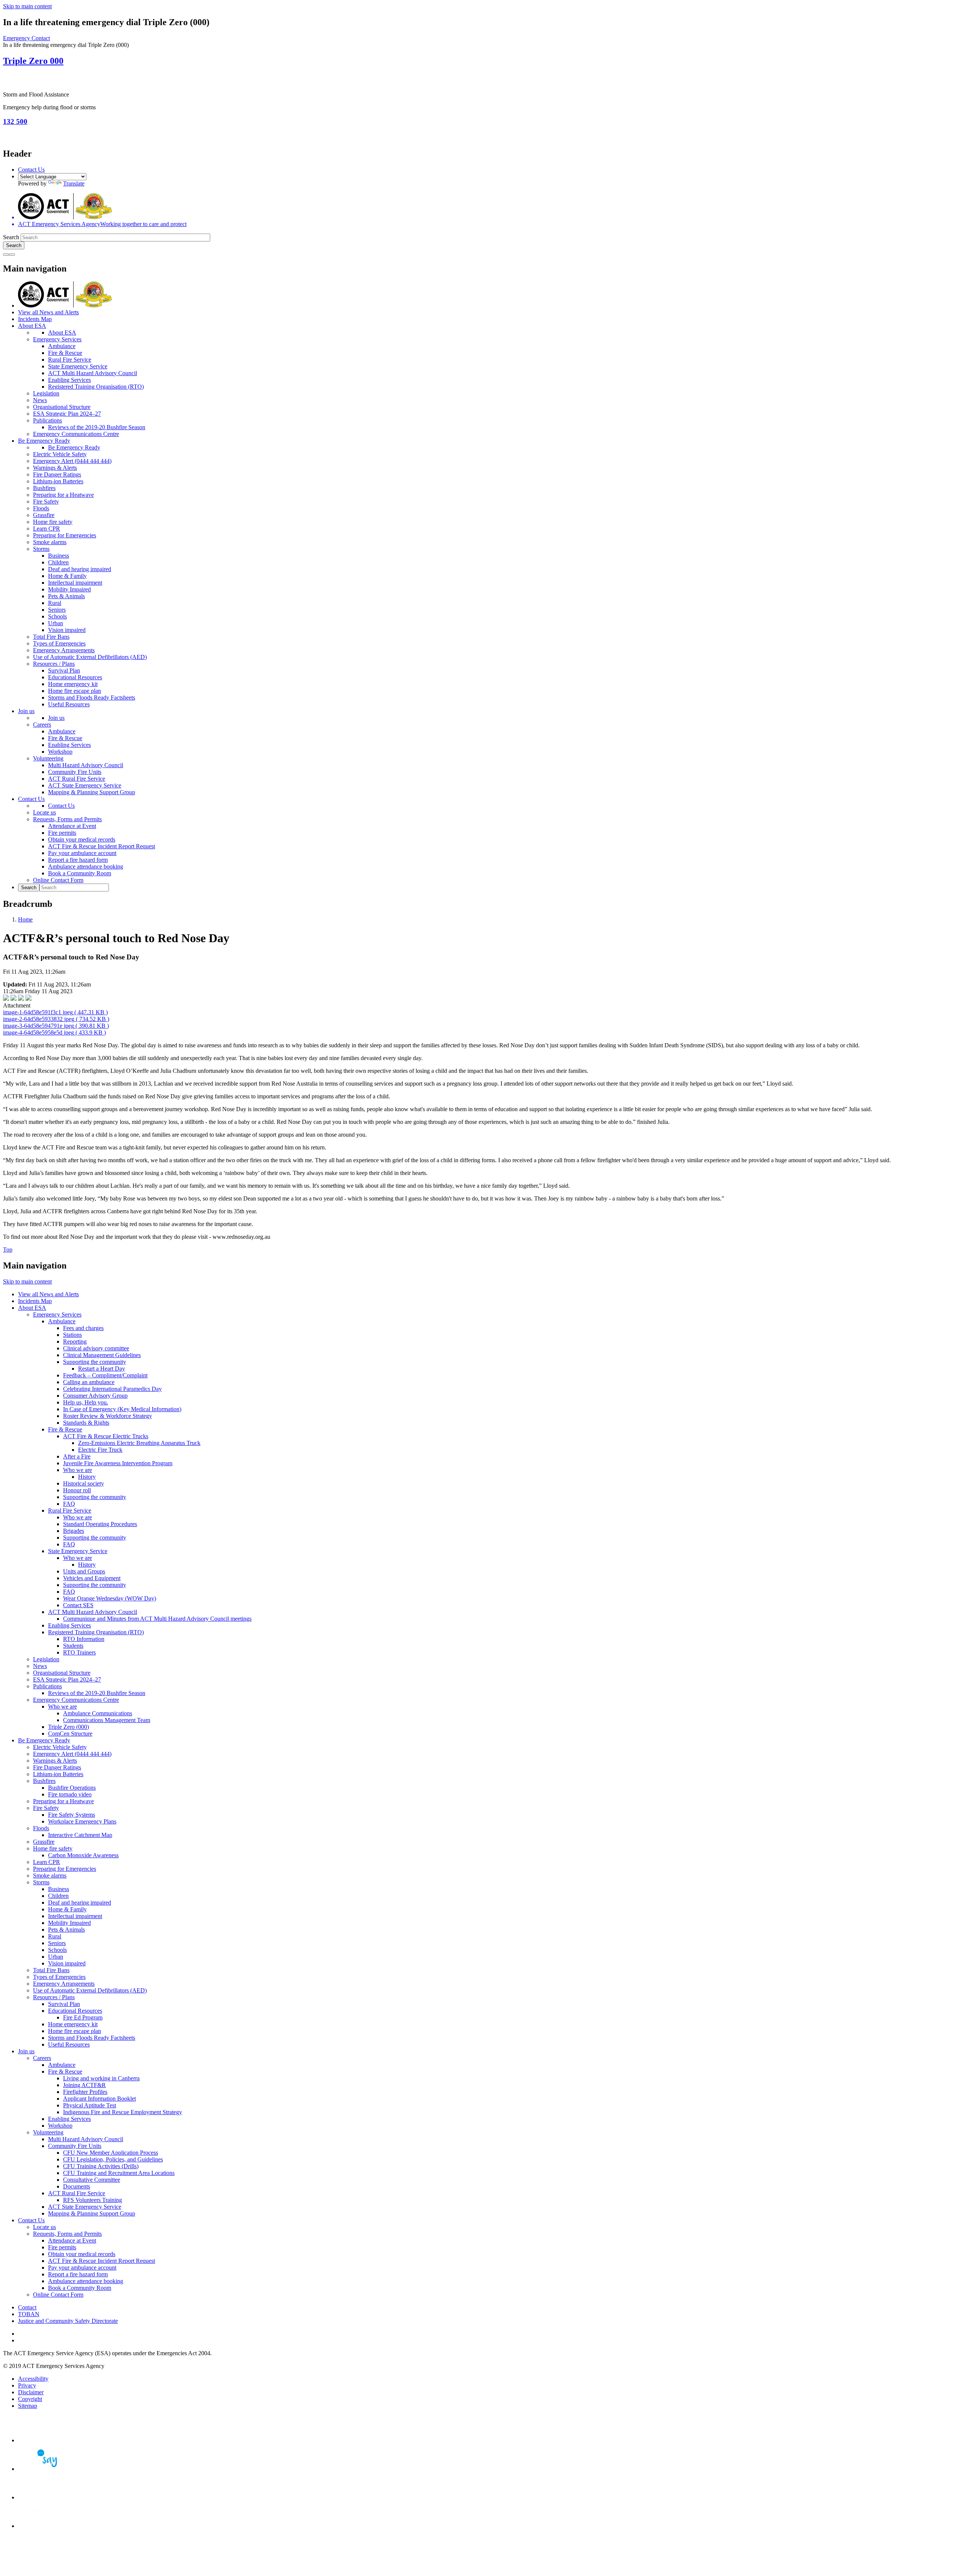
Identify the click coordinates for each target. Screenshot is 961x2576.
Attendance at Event (72, 826)
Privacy (27, 2385)
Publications (47, 420)
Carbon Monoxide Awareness (83, 1855)
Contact (27, 2307)
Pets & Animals (66, 596)
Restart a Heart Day (102, 1369)
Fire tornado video (70, 1794)
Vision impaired (67, 630)
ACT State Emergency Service (85, 785)
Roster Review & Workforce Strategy (108, 1416)
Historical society (84, 1483)
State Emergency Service (78, 366)
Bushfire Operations (72, 1788)
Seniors (57, 610)
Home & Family (67, 576)
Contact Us (31, 170)
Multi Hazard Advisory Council (86, 765)
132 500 (15, 121)
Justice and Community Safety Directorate (68, 2321)
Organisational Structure (62, 407)
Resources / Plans (54, 664)
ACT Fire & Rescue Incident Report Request (102, 846)
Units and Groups (84, 1571)
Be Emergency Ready (44, 441)
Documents (77, 2186)
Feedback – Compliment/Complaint (105, 1375)
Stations (72, 1335)
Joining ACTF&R (84, 2085)
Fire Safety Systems (72, 1815)
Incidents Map (35, 319)
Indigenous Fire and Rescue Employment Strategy (123, 2112)
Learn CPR (47, 529)
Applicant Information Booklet (99, 2099)
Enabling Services (69, 380)
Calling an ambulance (89, 1382)
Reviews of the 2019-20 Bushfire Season (97, 427)
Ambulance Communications (98, 1713)
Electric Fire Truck (100, 1450)
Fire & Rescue (65, 353)
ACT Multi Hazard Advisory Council (93, 373)
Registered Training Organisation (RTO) (96, 387)
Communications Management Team (107, 1720)
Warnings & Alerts (55, 468)
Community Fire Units (75, 772)
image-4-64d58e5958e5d (54, 1032)
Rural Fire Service (70, 360)
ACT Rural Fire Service (77, 779)
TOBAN (29, 2314)
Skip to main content (27, 6)
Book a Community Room (80, 873)
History (87, 1477)
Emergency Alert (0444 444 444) (72, 461)
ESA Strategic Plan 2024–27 (67, 414)
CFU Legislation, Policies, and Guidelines (113, 2159)
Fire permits (62, 833)
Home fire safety (53, 522)
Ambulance (62, 346)
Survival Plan (64, 670)
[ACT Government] (44, 2526)
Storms (41, 549)
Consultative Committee (92, 2180)
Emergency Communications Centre (76, 434)
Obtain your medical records (82, 839)
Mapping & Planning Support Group (92, 792)
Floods (41, 508)
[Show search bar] (6, 255)
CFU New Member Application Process (111, 2153)
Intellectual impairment (75, 583)
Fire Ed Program (83, 2017)
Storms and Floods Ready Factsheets (92, 698)
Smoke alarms (50, 542)
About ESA (32, 326)
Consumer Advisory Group (95, 1396)
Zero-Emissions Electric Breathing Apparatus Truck (139, 1443)
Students (73, 1646)
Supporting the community (95, 1362)
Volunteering (48, 758)
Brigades (74, 1531)
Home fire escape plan (75, 691)
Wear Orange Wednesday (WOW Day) (110, 1598)
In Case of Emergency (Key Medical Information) (122, 1409)
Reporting (75, 1342)
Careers (42, 725)
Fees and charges (83, 1328)
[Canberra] (44, 2440)
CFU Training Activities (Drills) (101, 2166)
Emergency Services (57, 339)
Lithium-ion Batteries (58, 481)
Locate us (44, 812)
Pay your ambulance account (82, 853)
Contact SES (78, 1605)
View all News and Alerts (48, 312)
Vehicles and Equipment (92, 1578)
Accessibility (33, 2379)
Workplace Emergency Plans (82, 1821)
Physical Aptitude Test (90, 2105)
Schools (57, 616)
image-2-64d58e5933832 (56, 1019)
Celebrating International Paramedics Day (112, 1389)
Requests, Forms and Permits (67, 819)
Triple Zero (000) (69, 1727)
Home (25, 919)
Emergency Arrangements (64, 650)
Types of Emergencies (59, 643)
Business (59, 556)
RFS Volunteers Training (93, 2200)
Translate (74, 183)
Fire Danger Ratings (57, 474)
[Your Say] (44, 2469)
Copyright (30, 2399)
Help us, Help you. (86, 1402)
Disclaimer (31, 2392)
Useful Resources (69, 704)
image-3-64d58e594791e (56, 1026)
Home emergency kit (73, 684)
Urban (56, 623)
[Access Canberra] (44, 2497)
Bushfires (44, 488)
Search (11, 237)
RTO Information (84, 1639)
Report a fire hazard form (78, 860)
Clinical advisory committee (96, 1348)
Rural (55, 603)
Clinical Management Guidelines (102, 1355)
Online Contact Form (58, 880)
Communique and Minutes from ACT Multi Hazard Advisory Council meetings (157, 1619)
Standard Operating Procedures (100, 1524)
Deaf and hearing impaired (80, 569)
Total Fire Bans (51, 637)
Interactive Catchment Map (80, 1835)
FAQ (69, 1504)
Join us (26, 711)
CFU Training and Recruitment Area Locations (119, 2173)
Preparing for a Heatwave (63, 495)
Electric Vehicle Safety (60, 454)
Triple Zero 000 (33, 61)
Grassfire (44, 515)
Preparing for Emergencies (65, 535)
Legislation (46, 393)
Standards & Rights (86, 1423)
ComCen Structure (70, 1734)
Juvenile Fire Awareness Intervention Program (118, 1463)
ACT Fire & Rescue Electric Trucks (106, 1436)
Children (58, 562)
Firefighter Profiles (85, 2092)
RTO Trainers (79, 1652)
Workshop (60, 752)
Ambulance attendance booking (86, 866)
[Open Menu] (12, 255)
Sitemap (28, 2406)
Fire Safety (46, 501)
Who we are (78, 1470)
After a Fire (77, 1456)
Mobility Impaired (69, 589)
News (40, 400)
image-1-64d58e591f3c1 (55, 1012)
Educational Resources (75, 677)
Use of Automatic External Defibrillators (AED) (90, 657)
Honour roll (77, 1490)
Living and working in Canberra (101, 2078)
